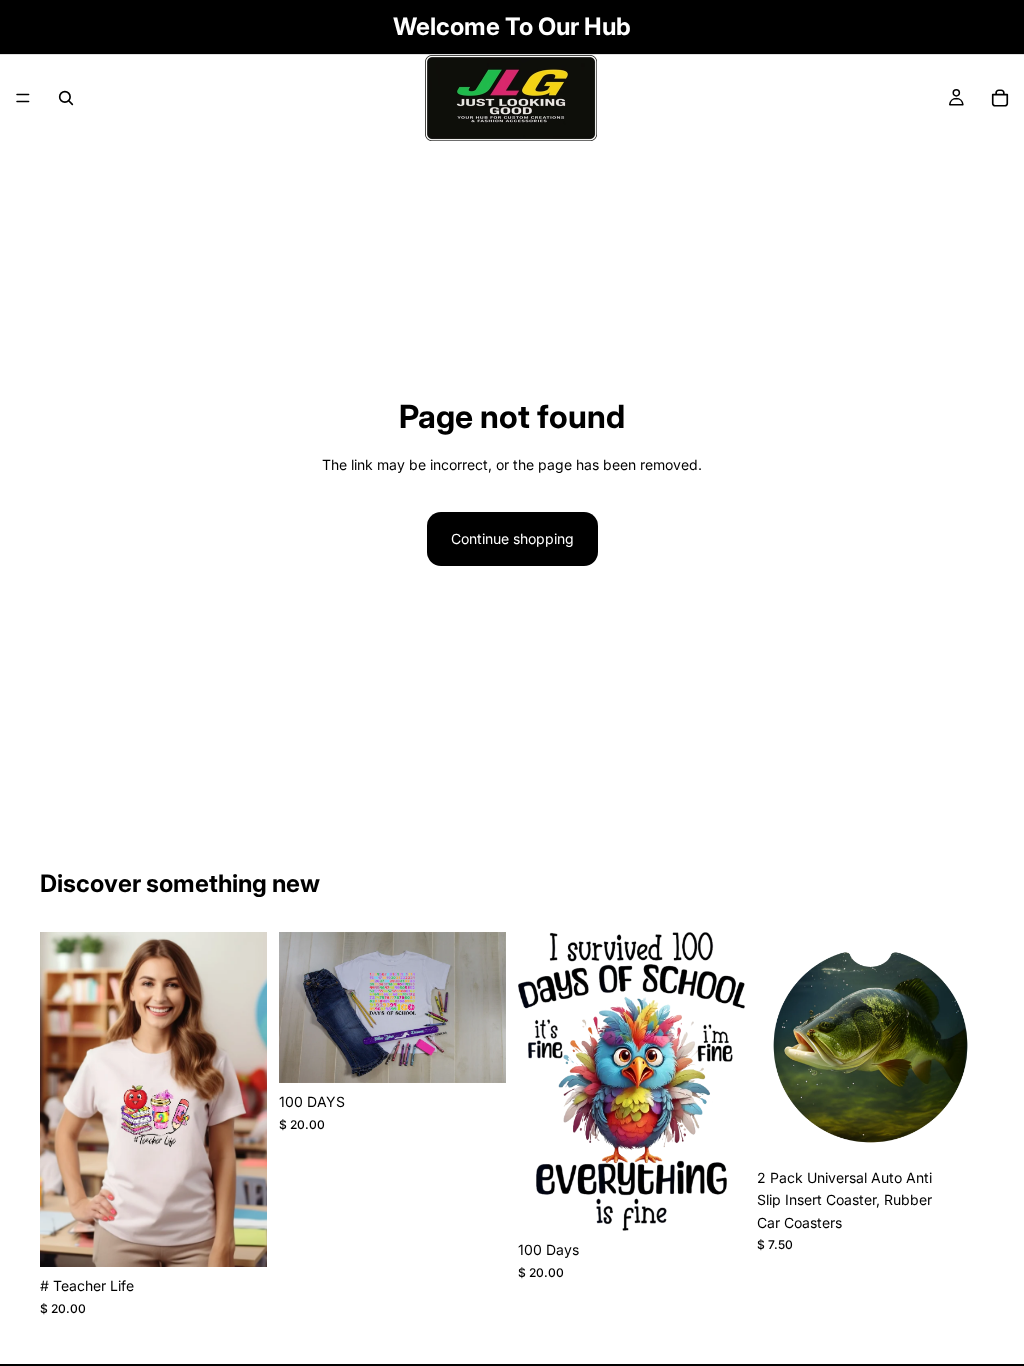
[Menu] (23, 98)
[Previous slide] (779, 1046)
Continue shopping (512, 538)
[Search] (66, 98)
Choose (253, 1235)
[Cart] (1000, 98)
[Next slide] (962, 1046)
